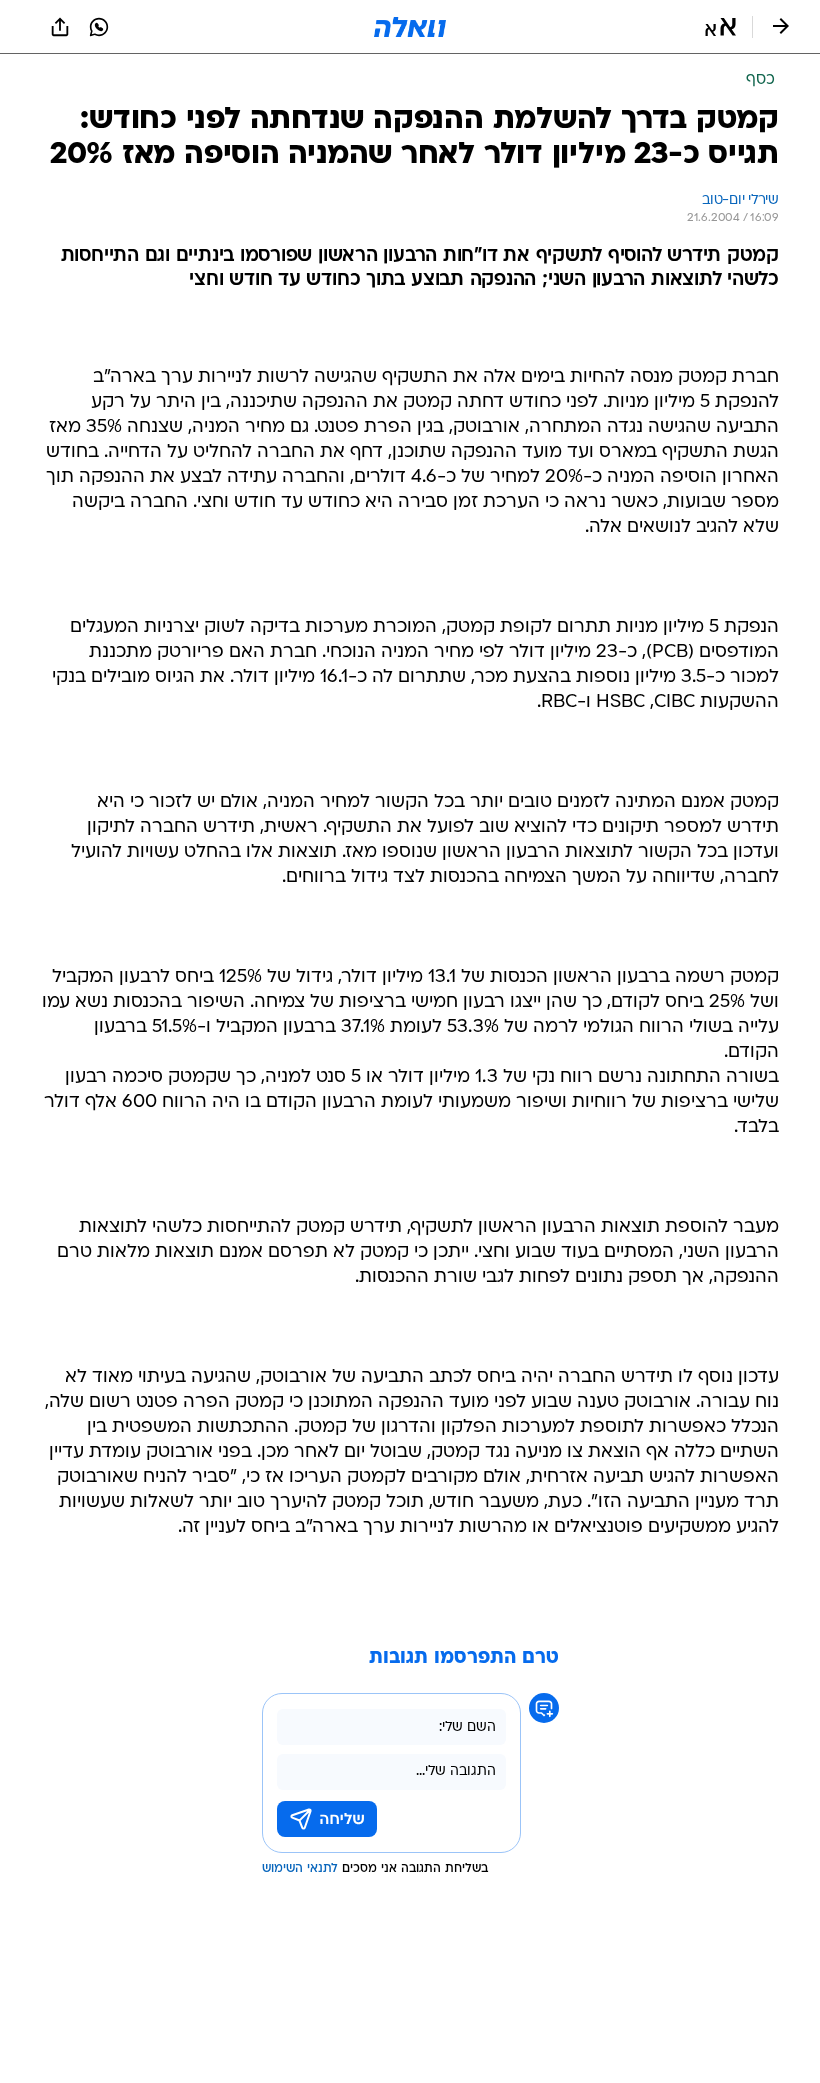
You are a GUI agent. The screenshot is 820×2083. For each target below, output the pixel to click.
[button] (720, 27)
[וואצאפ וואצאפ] (99, 27)
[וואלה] (410, 27)
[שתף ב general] (60, 27)
